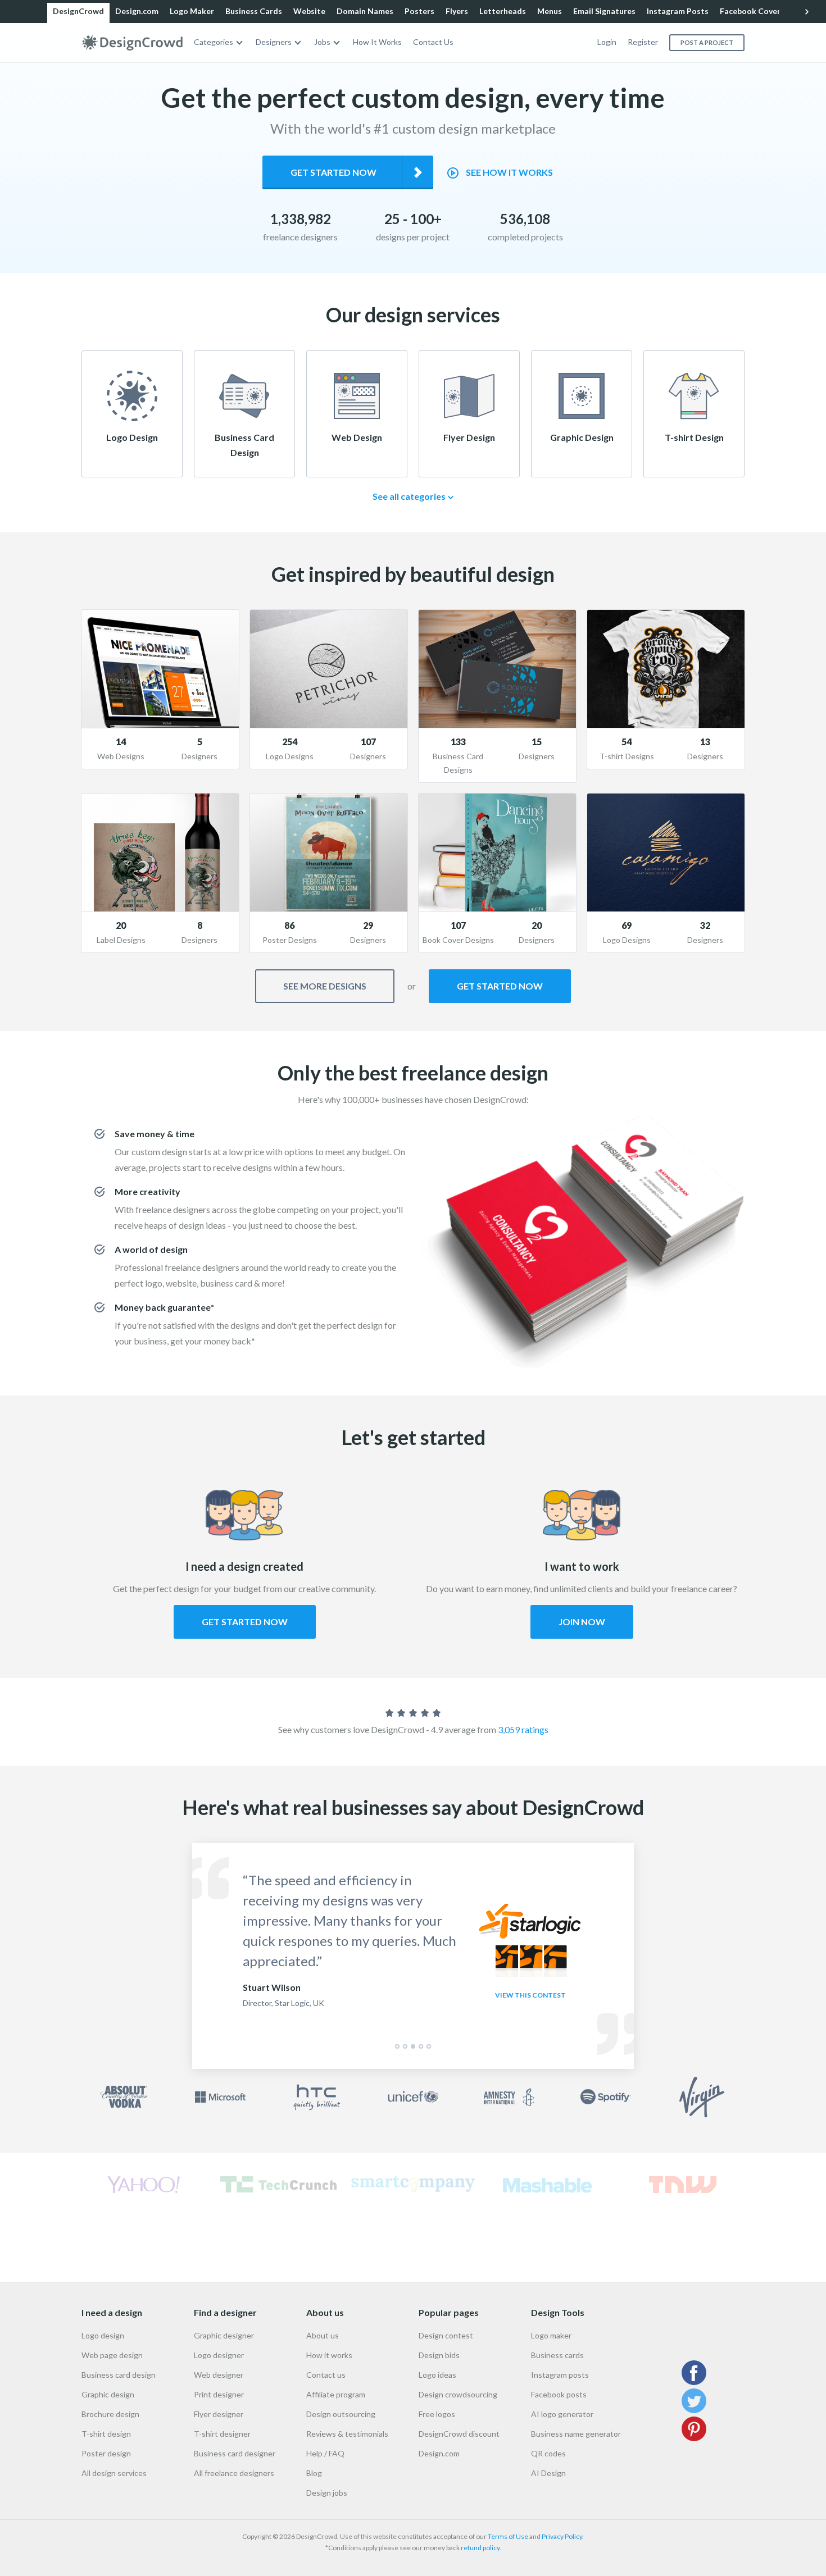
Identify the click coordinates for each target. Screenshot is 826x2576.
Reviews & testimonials (347, 2434)
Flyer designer (219, 2414)
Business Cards (254, 11)
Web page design (112, 2355)
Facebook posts (559, 2394)
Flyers (457, 11)
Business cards (557, 2355)
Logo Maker (192, 11)
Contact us (326, 2375)
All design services (114, 2473)
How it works (329, 2355)
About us (323, 2335)
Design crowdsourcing (458, 2394)
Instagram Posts (678, 11)
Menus (550, 11)
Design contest (446, 2335)
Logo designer (219, 2355)
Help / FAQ (325, 2453)
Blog (314, 2473)
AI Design (548, 2473)
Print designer (219, 2394)
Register (643, 42)
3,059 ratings (523, 1729)
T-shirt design (106, 2434)
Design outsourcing (341, 2414)
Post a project (707, 42)
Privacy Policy (562, 2536)
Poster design (106, 2453)
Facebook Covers (752, 11)
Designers (274, 42)
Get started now (333, 172)
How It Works (377, 42)
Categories (214, 42)
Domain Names (365, 11)
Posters (419, 11)
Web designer (219, 2375)
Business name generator (576, 2434)
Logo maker (551, 2335)
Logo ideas (437, 2375)
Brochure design (110, 2414)
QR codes (548, 2453)
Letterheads (503, 11)
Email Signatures (604, 11)
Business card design (119, 2375)
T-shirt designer (222, 2434)
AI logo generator (562, 2414)
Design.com (137, 11)
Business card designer (235, 2453)
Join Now (582, 1622)
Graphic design (108, 2394)
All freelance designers (234, 2473)
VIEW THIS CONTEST (530, 1995)
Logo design (103, 2335)
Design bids (439, 2355)
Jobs (322, 42)
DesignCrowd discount (459, 2434)
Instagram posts (560, 2375)
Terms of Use (508, 2536)
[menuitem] (219, 42)
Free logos (437, 2414)
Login (607, 42)
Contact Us (433, 42)
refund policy (480, 2548)
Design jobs (327, 2493)
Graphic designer (224, 2335)
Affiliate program (336, 2394)
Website (309, 11)
